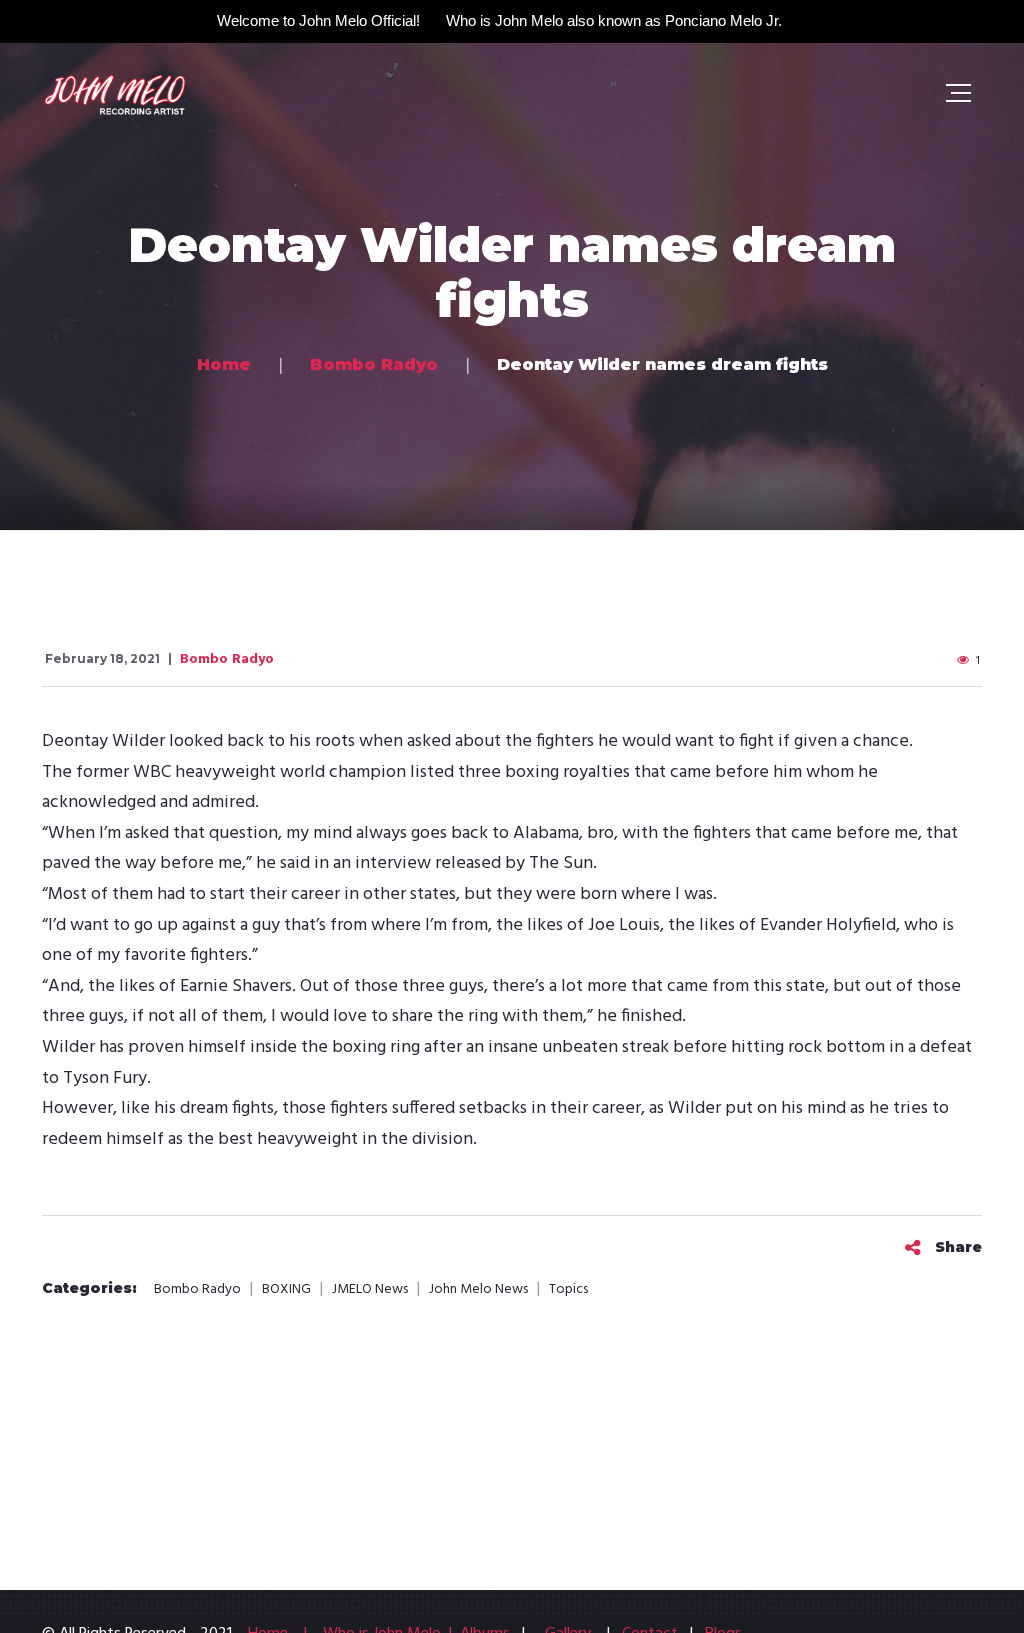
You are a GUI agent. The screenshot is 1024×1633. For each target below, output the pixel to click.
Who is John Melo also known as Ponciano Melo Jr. (614, 20)
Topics (568, 1290)
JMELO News (370, 1290)
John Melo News (478, 1290)
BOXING (286, 1290)
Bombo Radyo (227, 659)
